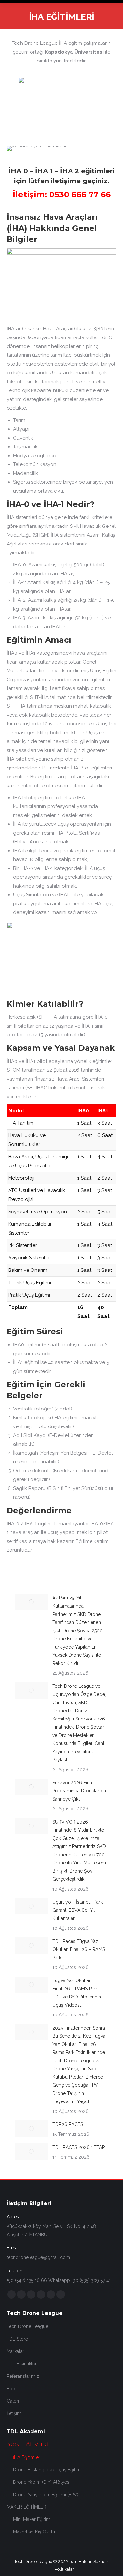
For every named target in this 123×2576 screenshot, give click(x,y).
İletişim (14, 2413)
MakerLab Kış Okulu (34, 2532)
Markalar (15, 2351)
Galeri (13, 2401)
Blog (12, 2389)
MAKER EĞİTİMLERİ (27, 2507)
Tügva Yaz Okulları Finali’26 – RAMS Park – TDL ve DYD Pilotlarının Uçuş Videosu (77, 1993)
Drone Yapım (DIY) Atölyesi (42, 2482)
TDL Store (17, 2339)
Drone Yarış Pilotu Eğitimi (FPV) (46, 2495)
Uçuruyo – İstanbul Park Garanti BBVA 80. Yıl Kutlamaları (78, 1910)
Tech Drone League (27, 2326)
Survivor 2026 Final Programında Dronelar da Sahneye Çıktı (79, 1791)
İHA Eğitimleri (27, 2457)
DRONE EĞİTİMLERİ (27, 2445)
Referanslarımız (23, 2376)
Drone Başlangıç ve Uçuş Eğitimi (47, 2470)
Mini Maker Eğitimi (32, 2519)
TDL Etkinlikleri (22, 2364)
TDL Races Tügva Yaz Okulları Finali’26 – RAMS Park (79, 1949)
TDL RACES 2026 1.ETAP (79, 2147)
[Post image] (31, 1602)
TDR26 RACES (68, 2124)
